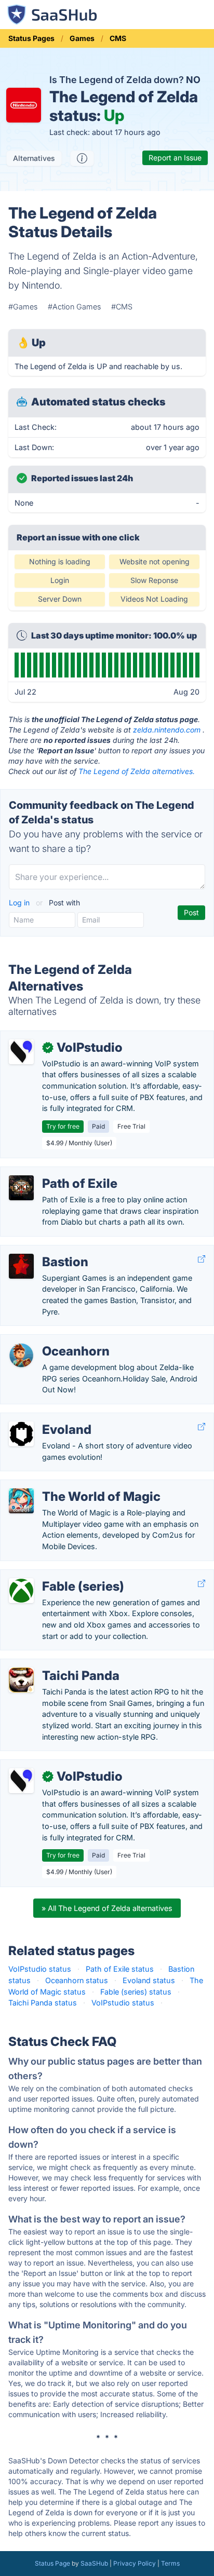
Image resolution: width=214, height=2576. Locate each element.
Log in (20, 903)
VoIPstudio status (40, 1969)
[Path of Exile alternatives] (21, 1188)
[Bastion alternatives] (21, 1266)
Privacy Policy (135, 2563)
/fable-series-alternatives (53, 1575)
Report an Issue (175, 158)
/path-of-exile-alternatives (55, 1172)
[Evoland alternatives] (21, 1434)
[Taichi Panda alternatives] (21, 1680)
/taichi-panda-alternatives (54, 1665)
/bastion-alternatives (45, 1251)
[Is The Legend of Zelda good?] (82, 158)
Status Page (52, 2563)
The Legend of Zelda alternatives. (137, 771)
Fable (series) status (136, 1992)
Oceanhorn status (77, 1980)
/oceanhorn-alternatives (51, 1340)
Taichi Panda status (43, 2003)
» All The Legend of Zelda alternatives (107, 1908)
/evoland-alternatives (46, 1419)
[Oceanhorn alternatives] (21, 1355)
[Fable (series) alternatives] (21, 1591)
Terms (170, 2563)
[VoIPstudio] (21, 1052)
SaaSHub (94, 2563)
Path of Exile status (120, 1969)
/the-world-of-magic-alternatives (67, 1486)
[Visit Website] (202, 1259)
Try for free (63, 1126)
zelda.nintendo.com (167, 730)
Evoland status (149, 1980)
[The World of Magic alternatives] (21, 1501)
